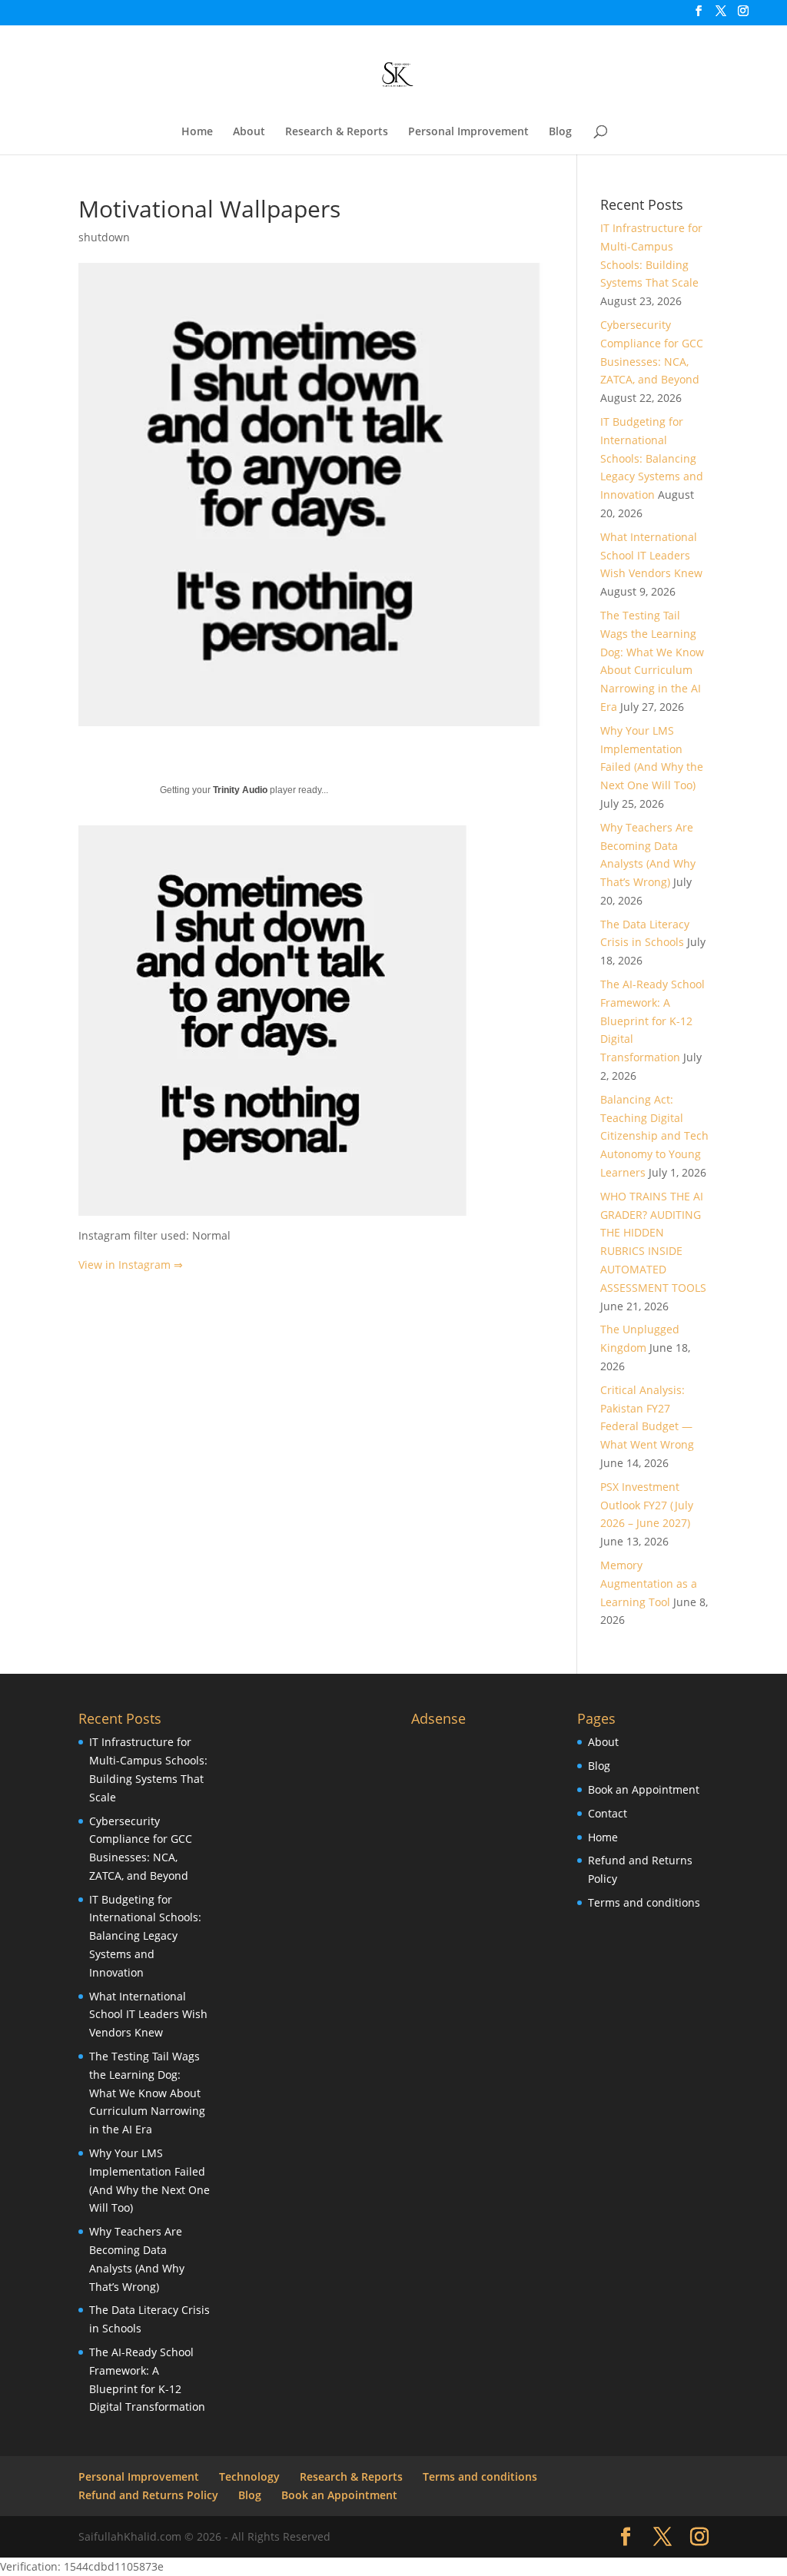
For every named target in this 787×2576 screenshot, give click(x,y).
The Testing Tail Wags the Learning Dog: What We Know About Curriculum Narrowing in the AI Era (147, 2093)
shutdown (104, 237)
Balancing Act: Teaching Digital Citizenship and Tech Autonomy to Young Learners (654, 1136)
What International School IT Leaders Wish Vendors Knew (651, 555)
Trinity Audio (240, 790)
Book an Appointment (644, 1789)
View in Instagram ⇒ (131, 1265)
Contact (608, 1813)
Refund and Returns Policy (148, 2495)
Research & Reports (337, 132)
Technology (249, 2476)
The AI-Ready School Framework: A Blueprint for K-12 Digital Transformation (653, 1021)
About (249, 132)
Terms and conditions (644, 1902)
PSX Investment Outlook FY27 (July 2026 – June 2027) (647, 1505)
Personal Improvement (468, 132)
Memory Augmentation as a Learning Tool (649, 1583)
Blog (560, 132)
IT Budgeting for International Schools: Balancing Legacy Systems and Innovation (652, 458)
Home (197, 132)
